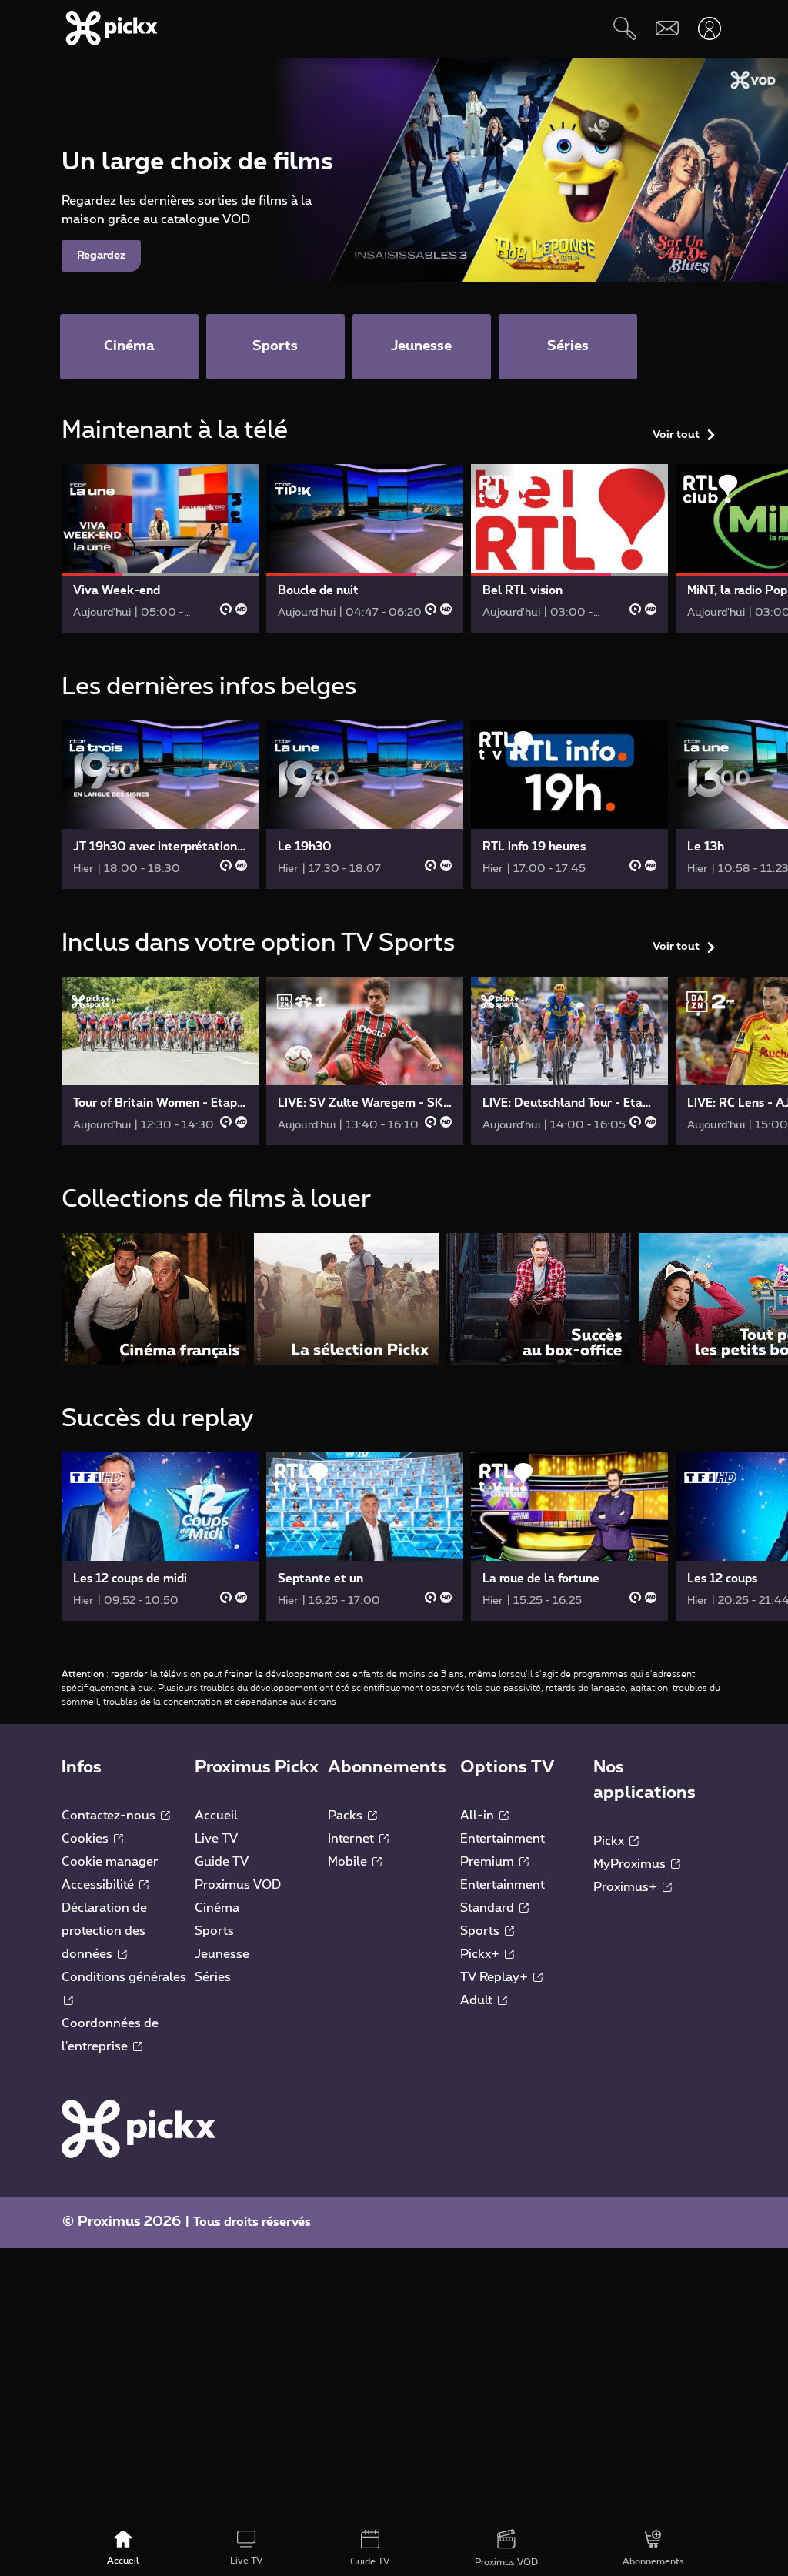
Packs (347, 1816)
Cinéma (217, 1908)
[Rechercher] (624, 28)
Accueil (216, 1816)
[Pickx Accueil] (139, 2128)
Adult (478, 2000)
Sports (214, 1931)
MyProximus (631, 1864)
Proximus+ (627, 1887)
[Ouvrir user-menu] (709, 28)
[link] (160, 548)
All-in (479, 1816)
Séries (213, 1977)
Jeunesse (222, 1954)
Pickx (610, 1841)
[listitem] (154, 1299)
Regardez (101, 256)
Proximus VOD (238, 1885)
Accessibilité (99, 1885)
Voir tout (676, 435)
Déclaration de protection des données (104, 1931)
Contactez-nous (110, 1816)
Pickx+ (481, 1954)
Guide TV (222, 1862)
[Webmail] (667, 28)
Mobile (349, 1862)
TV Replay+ (496, 1977)
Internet (352, 1839)
